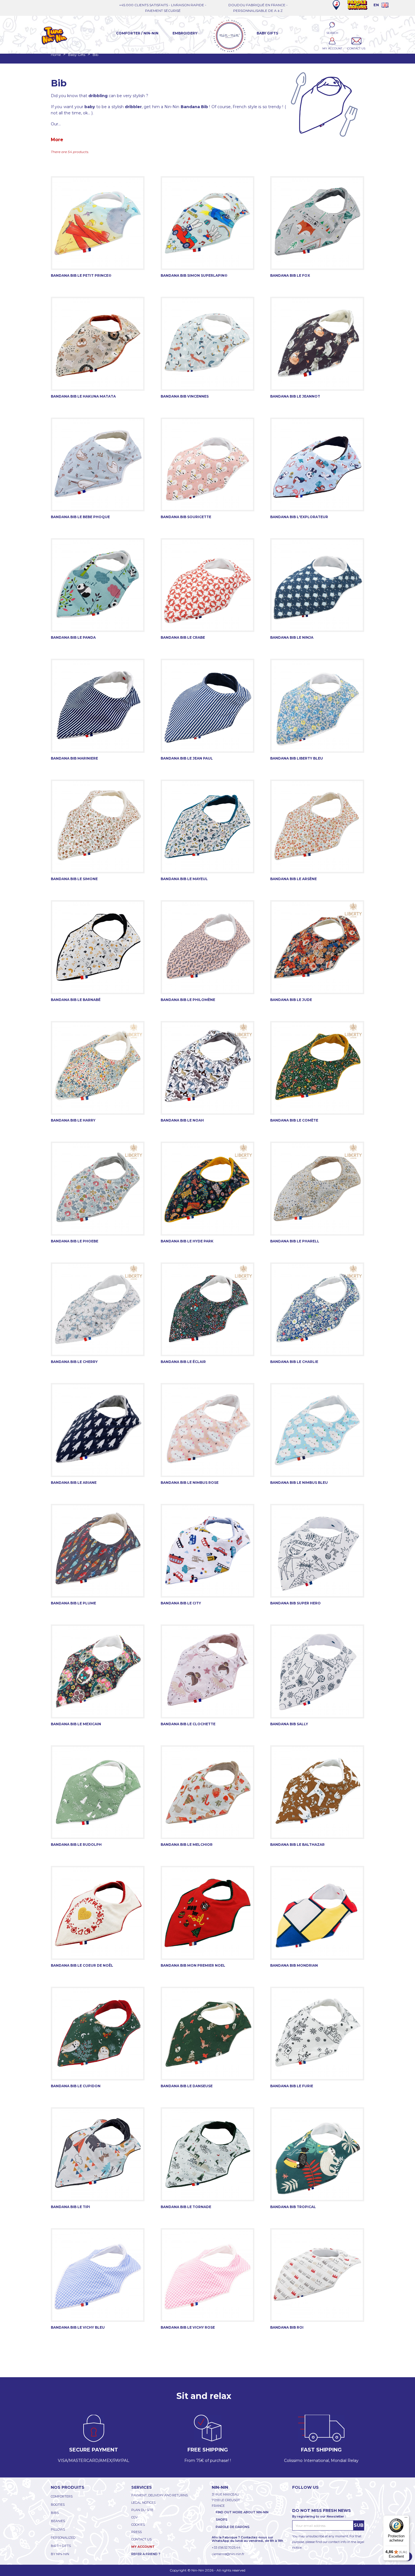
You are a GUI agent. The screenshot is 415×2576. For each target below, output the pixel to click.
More (57, 140)
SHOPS (222, 2520)
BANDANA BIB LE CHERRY (74, 1362)
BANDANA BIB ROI (287, 2327)
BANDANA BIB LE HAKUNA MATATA (83, 396)
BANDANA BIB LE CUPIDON (76, 2086)
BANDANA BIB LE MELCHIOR (187, 1845)
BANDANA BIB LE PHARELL (295, 1241)
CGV (135, 2517)
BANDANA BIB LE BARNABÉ (76, 1000)
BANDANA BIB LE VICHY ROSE (188, 2327)
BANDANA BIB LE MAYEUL (184, 879)
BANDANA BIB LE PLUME (73, 1603)
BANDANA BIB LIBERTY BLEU (297, 758)
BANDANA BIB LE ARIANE (74, 1483)
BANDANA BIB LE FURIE (292, 2086)
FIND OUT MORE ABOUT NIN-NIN (242, 2512)
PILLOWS (58, 2529)
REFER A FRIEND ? (146, 2554)
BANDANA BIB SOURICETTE (186, 517)
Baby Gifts (267, 33)
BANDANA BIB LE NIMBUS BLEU (299, 1483)
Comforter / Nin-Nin (137, 33)
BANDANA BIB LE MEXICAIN (76, 1724)
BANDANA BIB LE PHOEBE (75, 1241)
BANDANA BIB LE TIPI (70, 2207)
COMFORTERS (62, 2496)
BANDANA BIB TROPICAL (293, 2207)
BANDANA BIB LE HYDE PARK (187, 1241)
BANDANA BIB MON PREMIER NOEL (193, 1965)
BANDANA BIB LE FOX (290, 275)
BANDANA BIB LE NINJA (292, 637)
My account (143, 2547)
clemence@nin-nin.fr (228, 2554)
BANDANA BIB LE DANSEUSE (187, 2086)
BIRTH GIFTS (61, 2546)
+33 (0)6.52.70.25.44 (226, 2547)
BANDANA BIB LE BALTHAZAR (297, 1845)
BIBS (55, 2513)
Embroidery (185, 33)
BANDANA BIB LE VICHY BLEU (78, 2327)
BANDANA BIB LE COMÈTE (294, 1120)
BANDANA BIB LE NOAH (182, 1120)
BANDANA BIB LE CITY (181, 1603)
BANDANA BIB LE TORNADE (186, 2207)
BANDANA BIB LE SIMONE (74, 879)
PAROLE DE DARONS (233, 2527)
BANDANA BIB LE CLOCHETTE (188, 1724)
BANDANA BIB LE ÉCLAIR (183, 1362)
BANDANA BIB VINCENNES (185, 396)
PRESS (136, 2532)
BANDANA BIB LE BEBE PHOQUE (80, 517)
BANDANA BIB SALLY (289, 1724)
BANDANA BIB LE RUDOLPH (76, 1845)
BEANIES (58, 2521)
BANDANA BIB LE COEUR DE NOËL (82, 1965)
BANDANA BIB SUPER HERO (295, 1603)
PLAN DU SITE (142, 2510)
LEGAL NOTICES (143, 2503)
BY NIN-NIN (60, 2554)
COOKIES (138, 2525)
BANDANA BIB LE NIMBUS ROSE (190, 1483)
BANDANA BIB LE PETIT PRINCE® (81, 275)
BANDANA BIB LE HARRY (73, 1120)
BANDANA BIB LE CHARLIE (294, 1362)
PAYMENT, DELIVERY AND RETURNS (160, 2495)
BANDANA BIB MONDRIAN (294, 1965)
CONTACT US (141, 2539)
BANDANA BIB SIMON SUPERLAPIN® (194, 275)
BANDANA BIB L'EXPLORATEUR (299, 517)
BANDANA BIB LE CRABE (183, 637)
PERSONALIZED (63, 2538)
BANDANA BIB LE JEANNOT (295, 396)
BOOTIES (58, 2505)
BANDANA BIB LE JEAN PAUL (187, 758)
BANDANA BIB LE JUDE (291, 1000)
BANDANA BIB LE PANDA (73, 637)
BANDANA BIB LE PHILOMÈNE (188, 1000)
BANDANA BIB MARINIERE (74, 758)
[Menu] (406, 2519)
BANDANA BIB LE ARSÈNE (293, 879)
